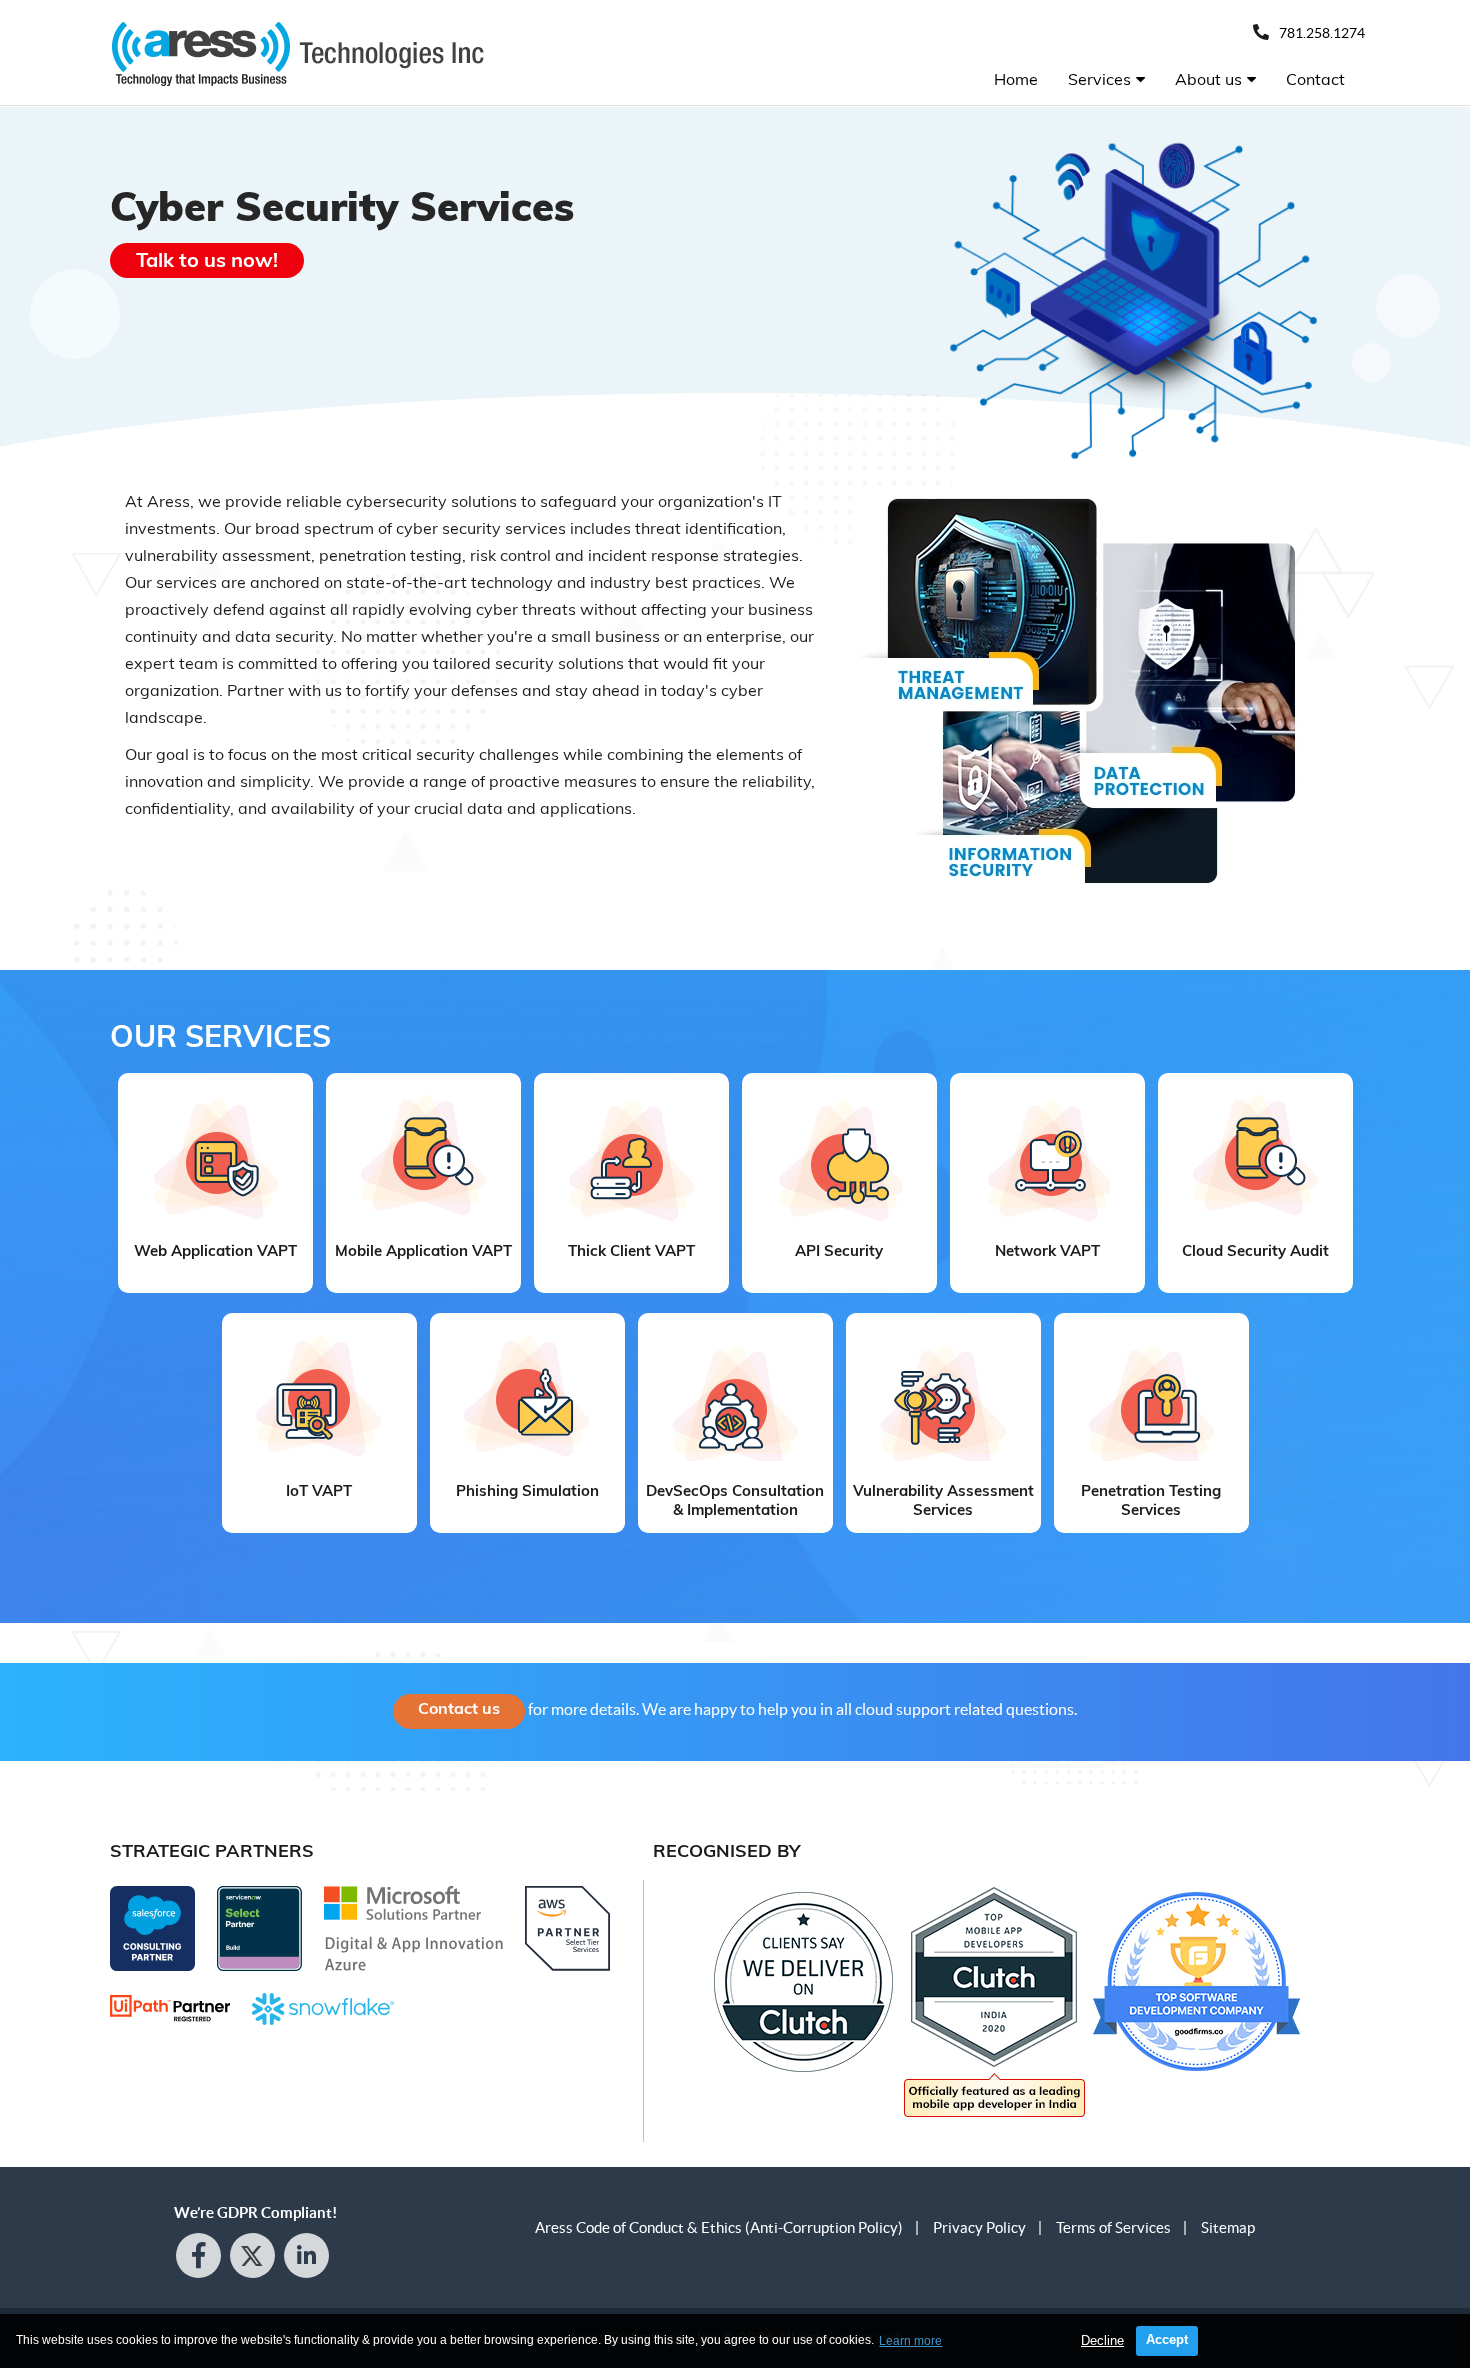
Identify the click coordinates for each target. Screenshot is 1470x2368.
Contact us (459, 1708)
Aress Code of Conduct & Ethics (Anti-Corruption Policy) (719, 2227)
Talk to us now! (207, 259)
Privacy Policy (979, 2227)
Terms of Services (1113, 2227)
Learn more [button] (910, 2341)
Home (1016, 79)
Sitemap (1228, 2227)
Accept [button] (1167, 2339)
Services (1099, 79)
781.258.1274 (1322, 33)
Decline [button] (1102, 2340)
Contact (1315, 79)
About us (1208, 79)
